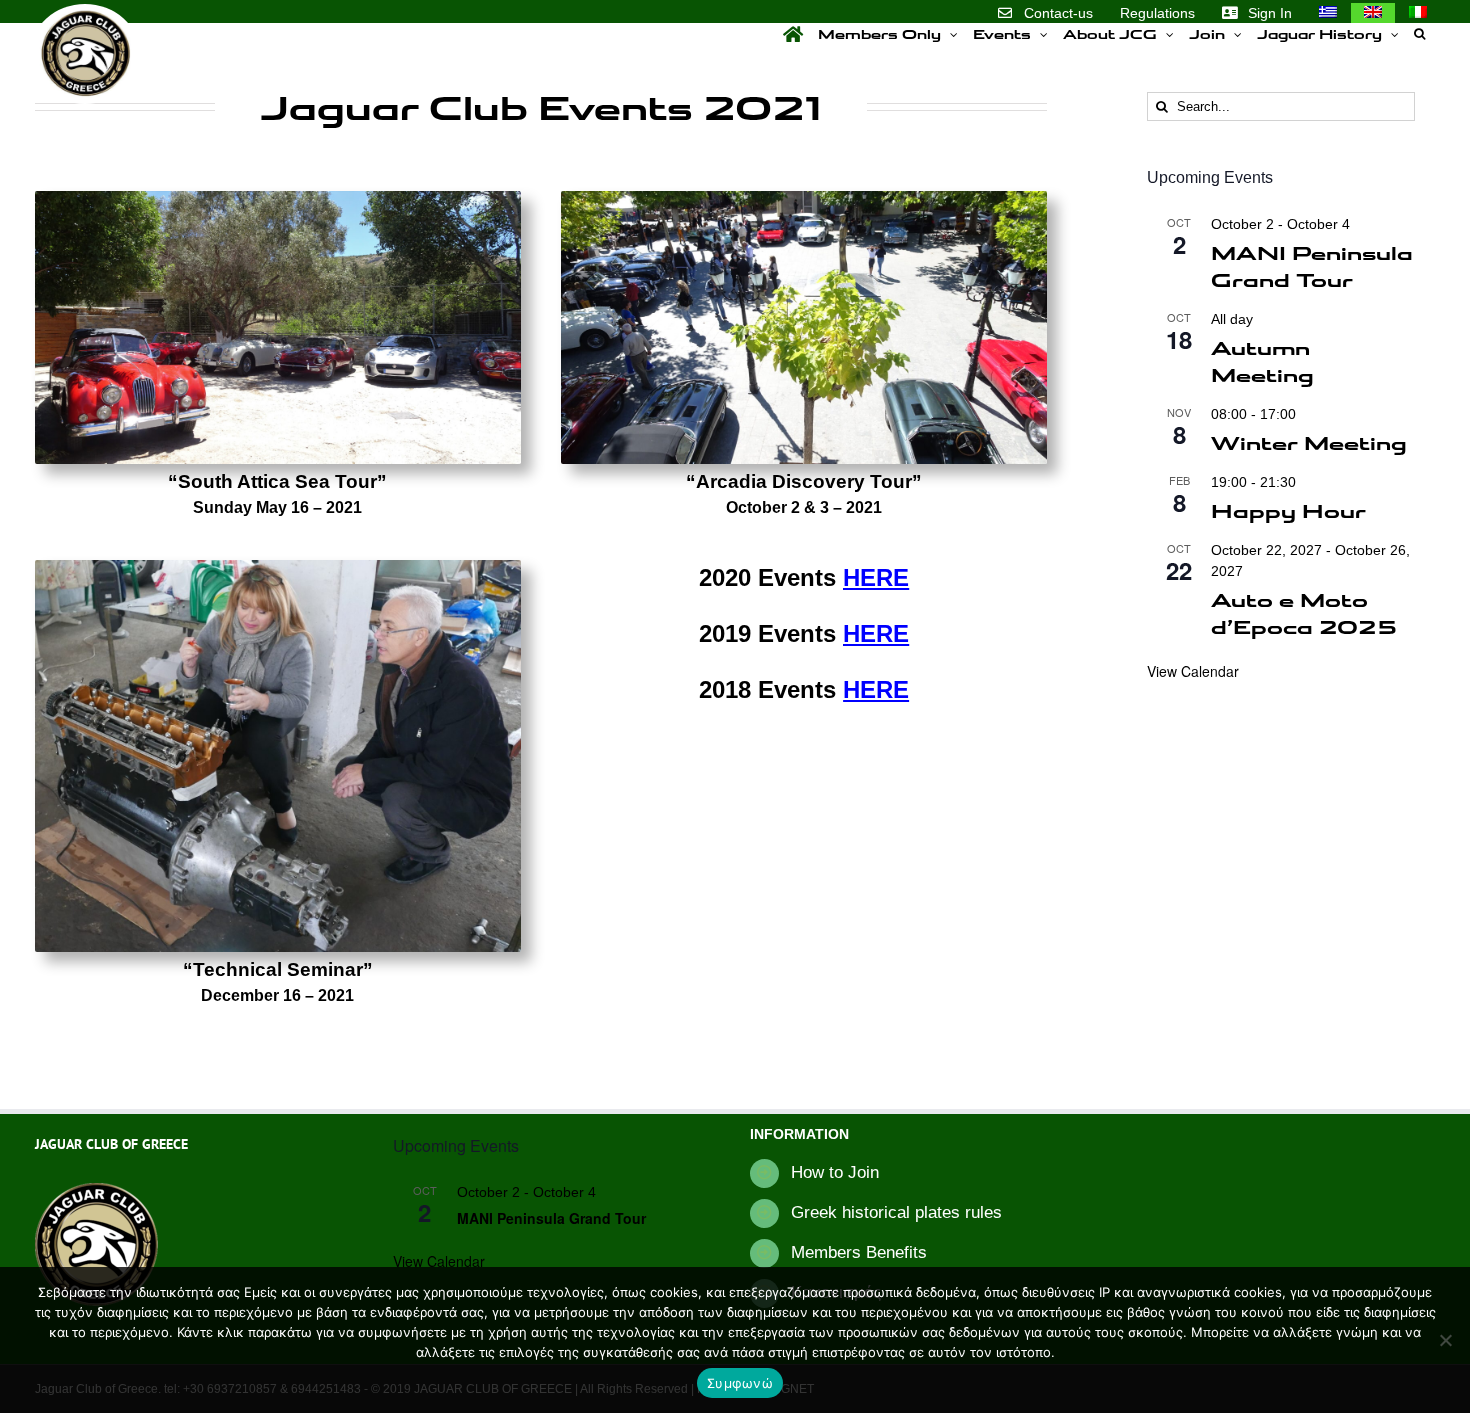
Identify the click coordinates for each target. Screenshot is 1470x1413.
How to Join (835, 1172)
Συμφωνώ (740, 1383)
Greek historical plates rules (896, 1212)
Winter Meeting (1309, 442)
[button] (1419, 34)
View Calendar (1193, 671)
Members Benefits (859, 1252)
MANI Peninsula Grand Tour (1312, 265)
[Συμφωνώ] (1445, 1340)
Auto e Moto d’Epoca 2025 (1304, 612)
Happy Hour (1288, 510)
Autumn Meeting (1262, 360)
